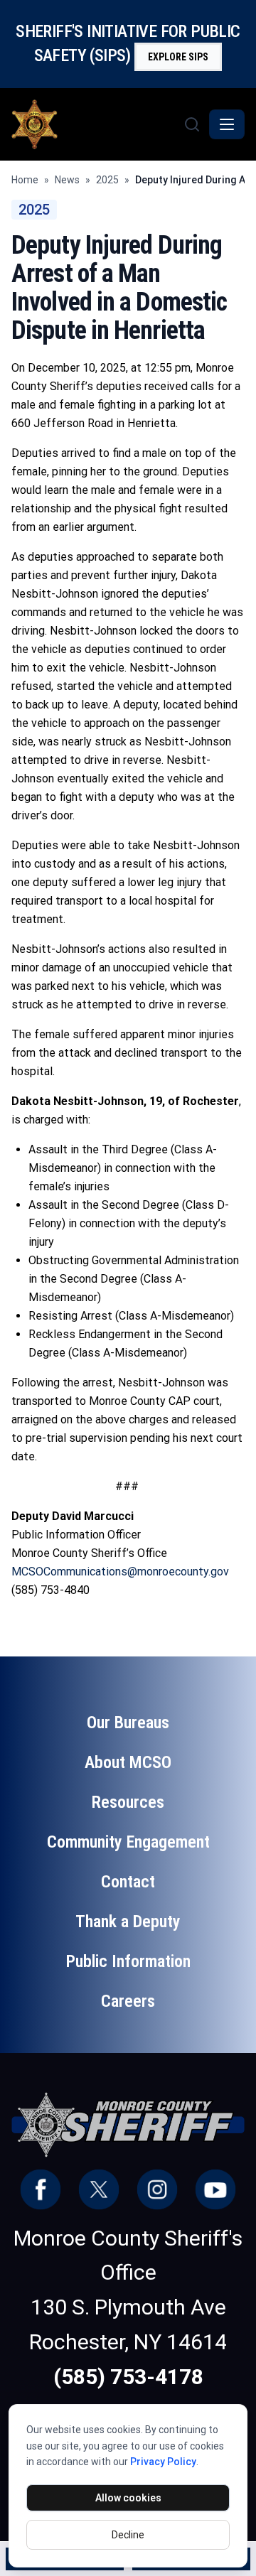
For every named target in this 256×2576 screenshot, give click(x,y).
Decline (128, 2535)
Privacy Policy (163, 2462)
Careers (128, 2001)
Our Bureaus (128, 1723)
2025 (107, 180)
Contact (128, 1882)
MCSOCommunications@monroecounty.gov (120, 1572)
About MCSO (128, 1762)
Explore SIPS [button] (178, 57)
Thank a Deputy (128, 1922)
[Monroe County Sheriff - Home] (96, 124)
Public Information (128, 1961)
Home (25, 180)
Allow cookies (128, 2498)
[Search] (192, 124)
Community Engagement (128, 1842)
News (67, 180)
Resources (128, 1802)
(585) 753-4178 (128, 2377)
